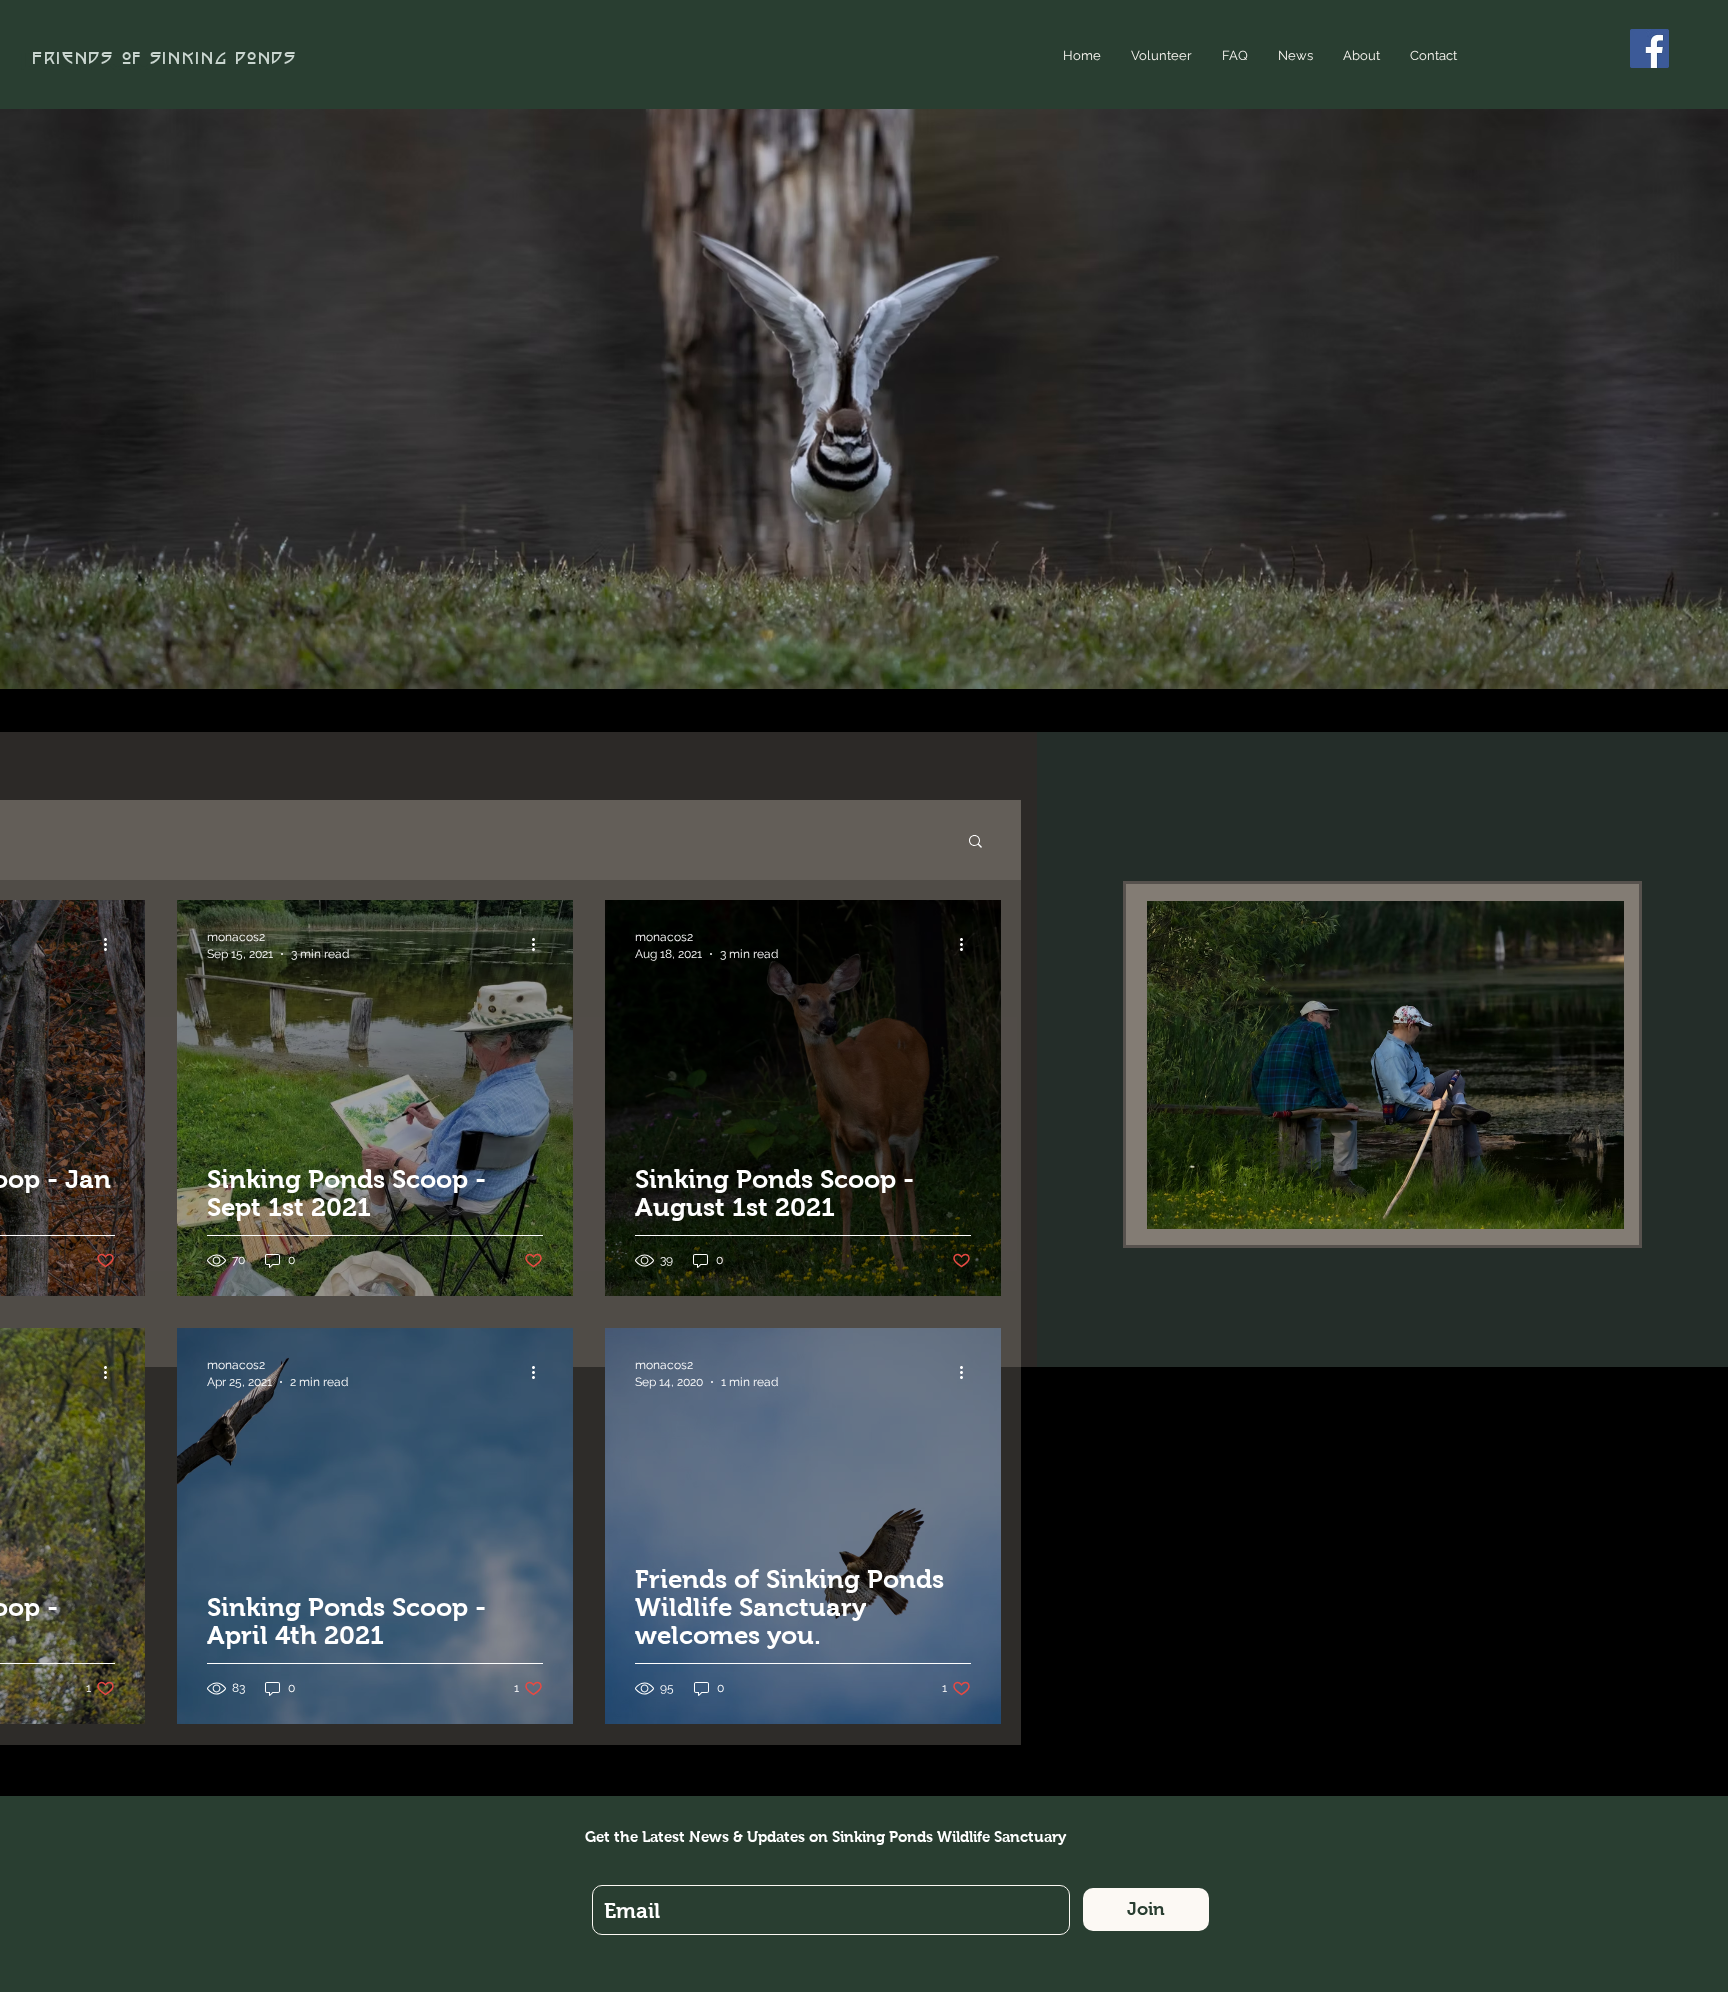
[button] (975, 842)
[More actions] (112, 944)
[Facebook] (1649, 48)
